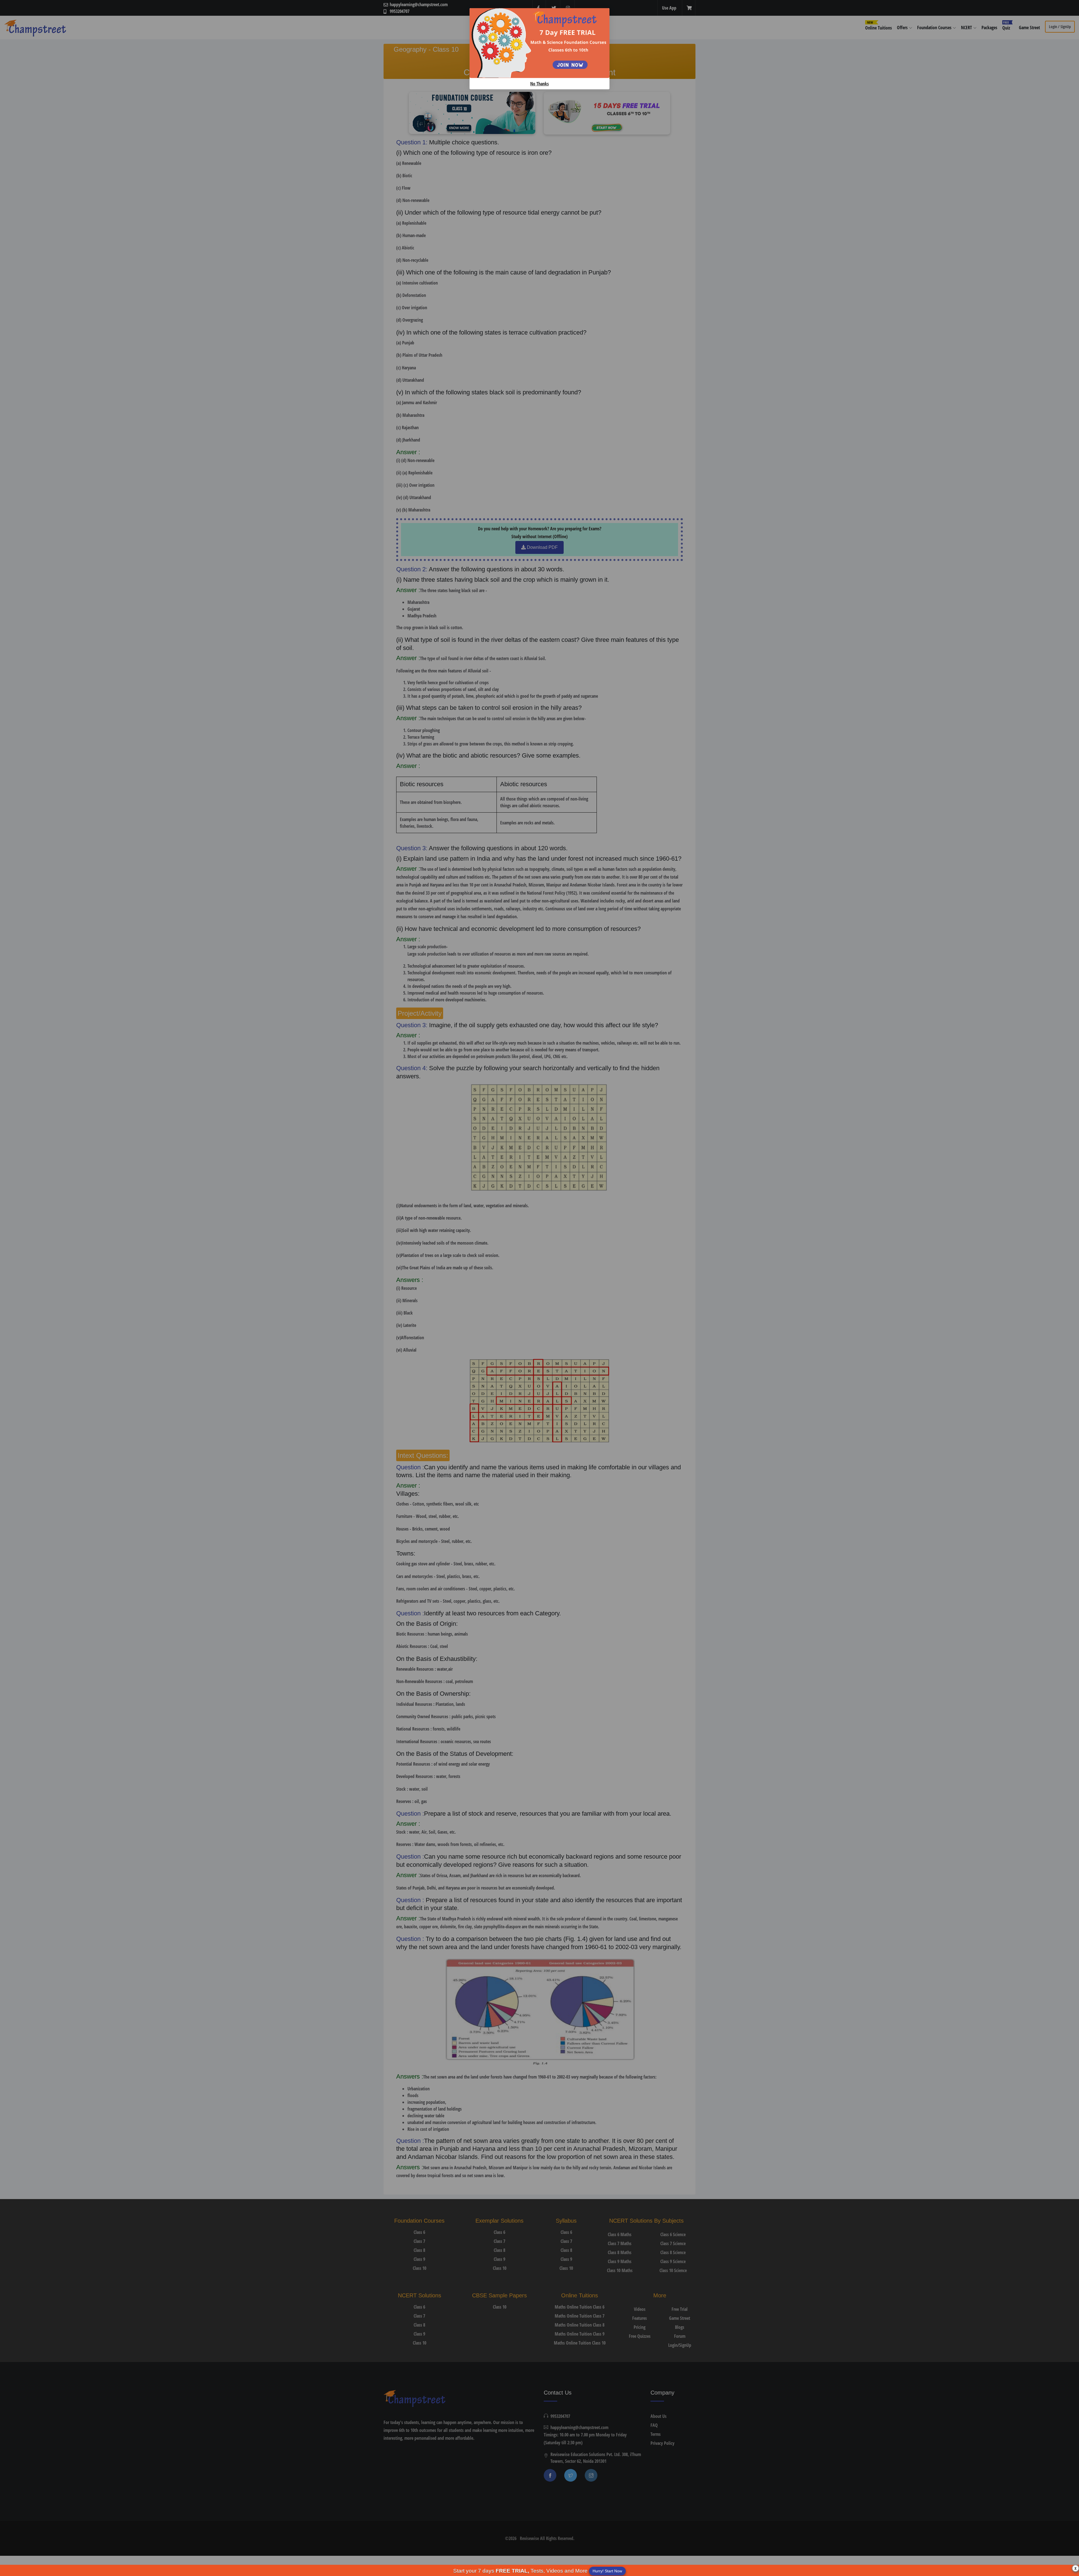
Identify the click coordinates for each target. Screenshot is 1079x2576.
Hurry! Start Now (607, 2571)
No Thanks (539, 84)
